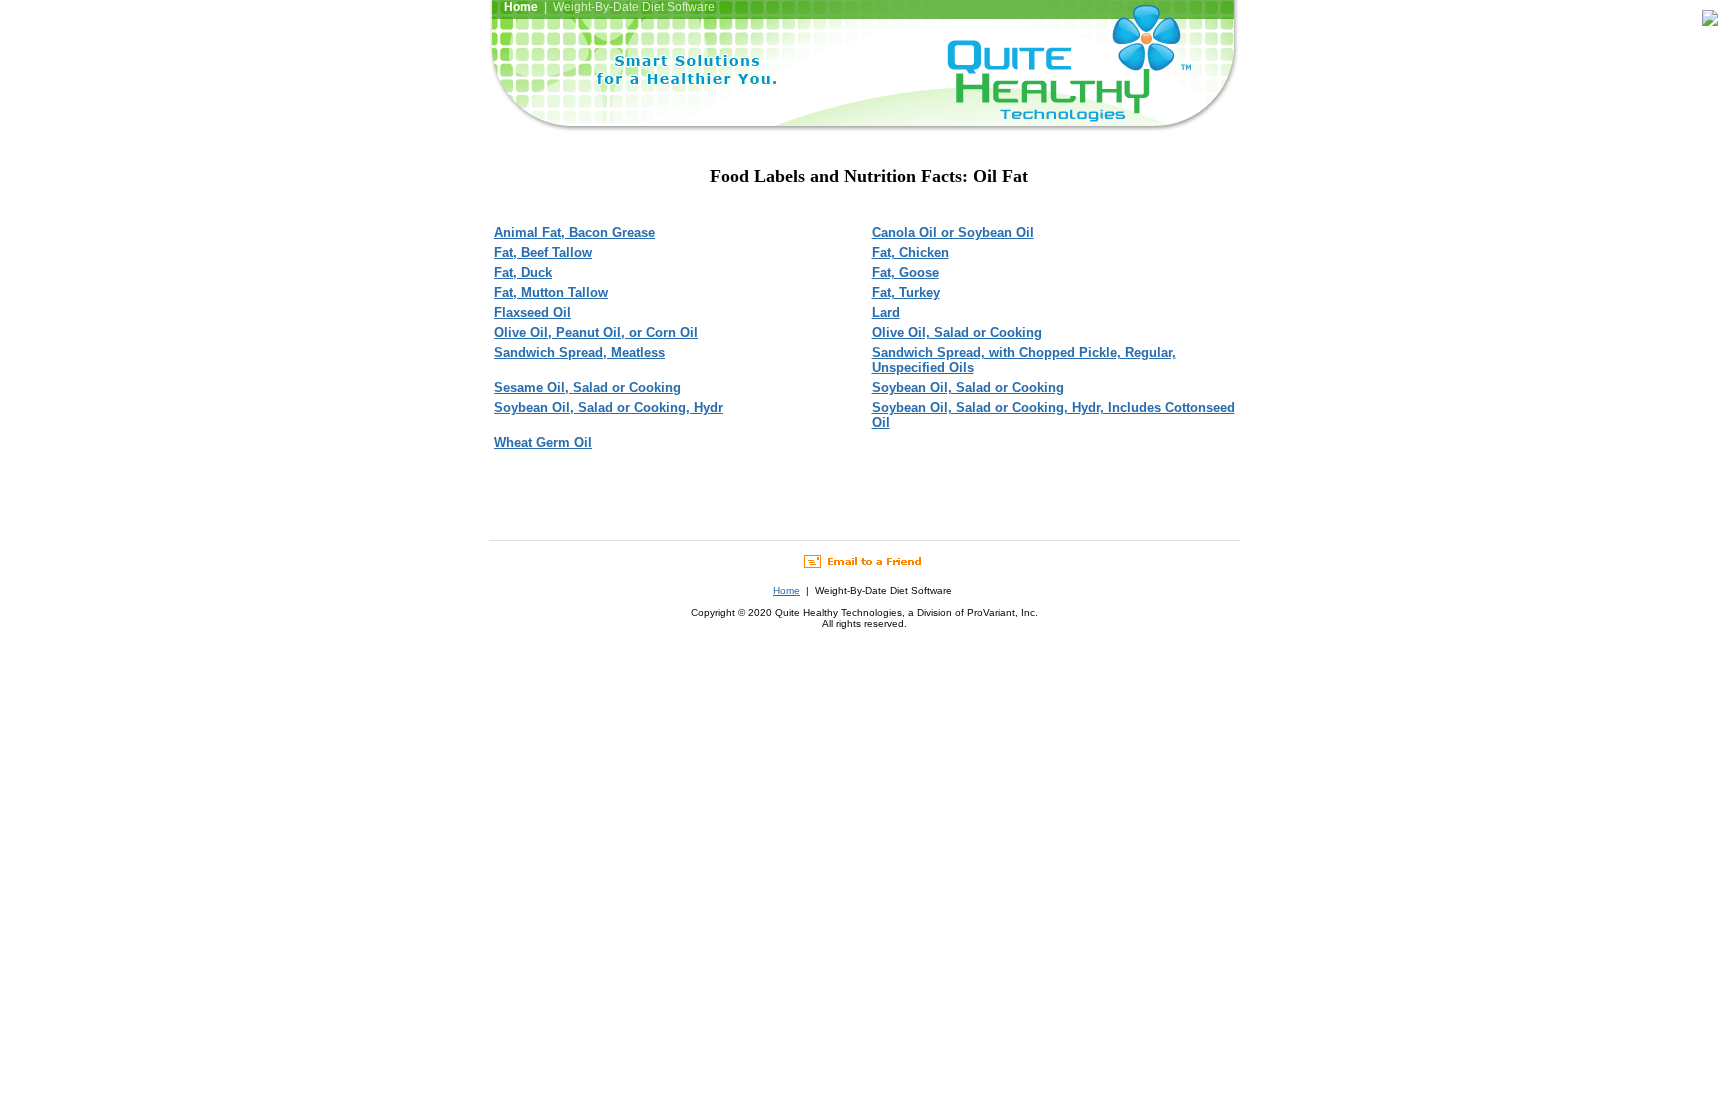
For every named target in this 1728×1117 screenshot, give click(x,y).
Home (786, 590)
